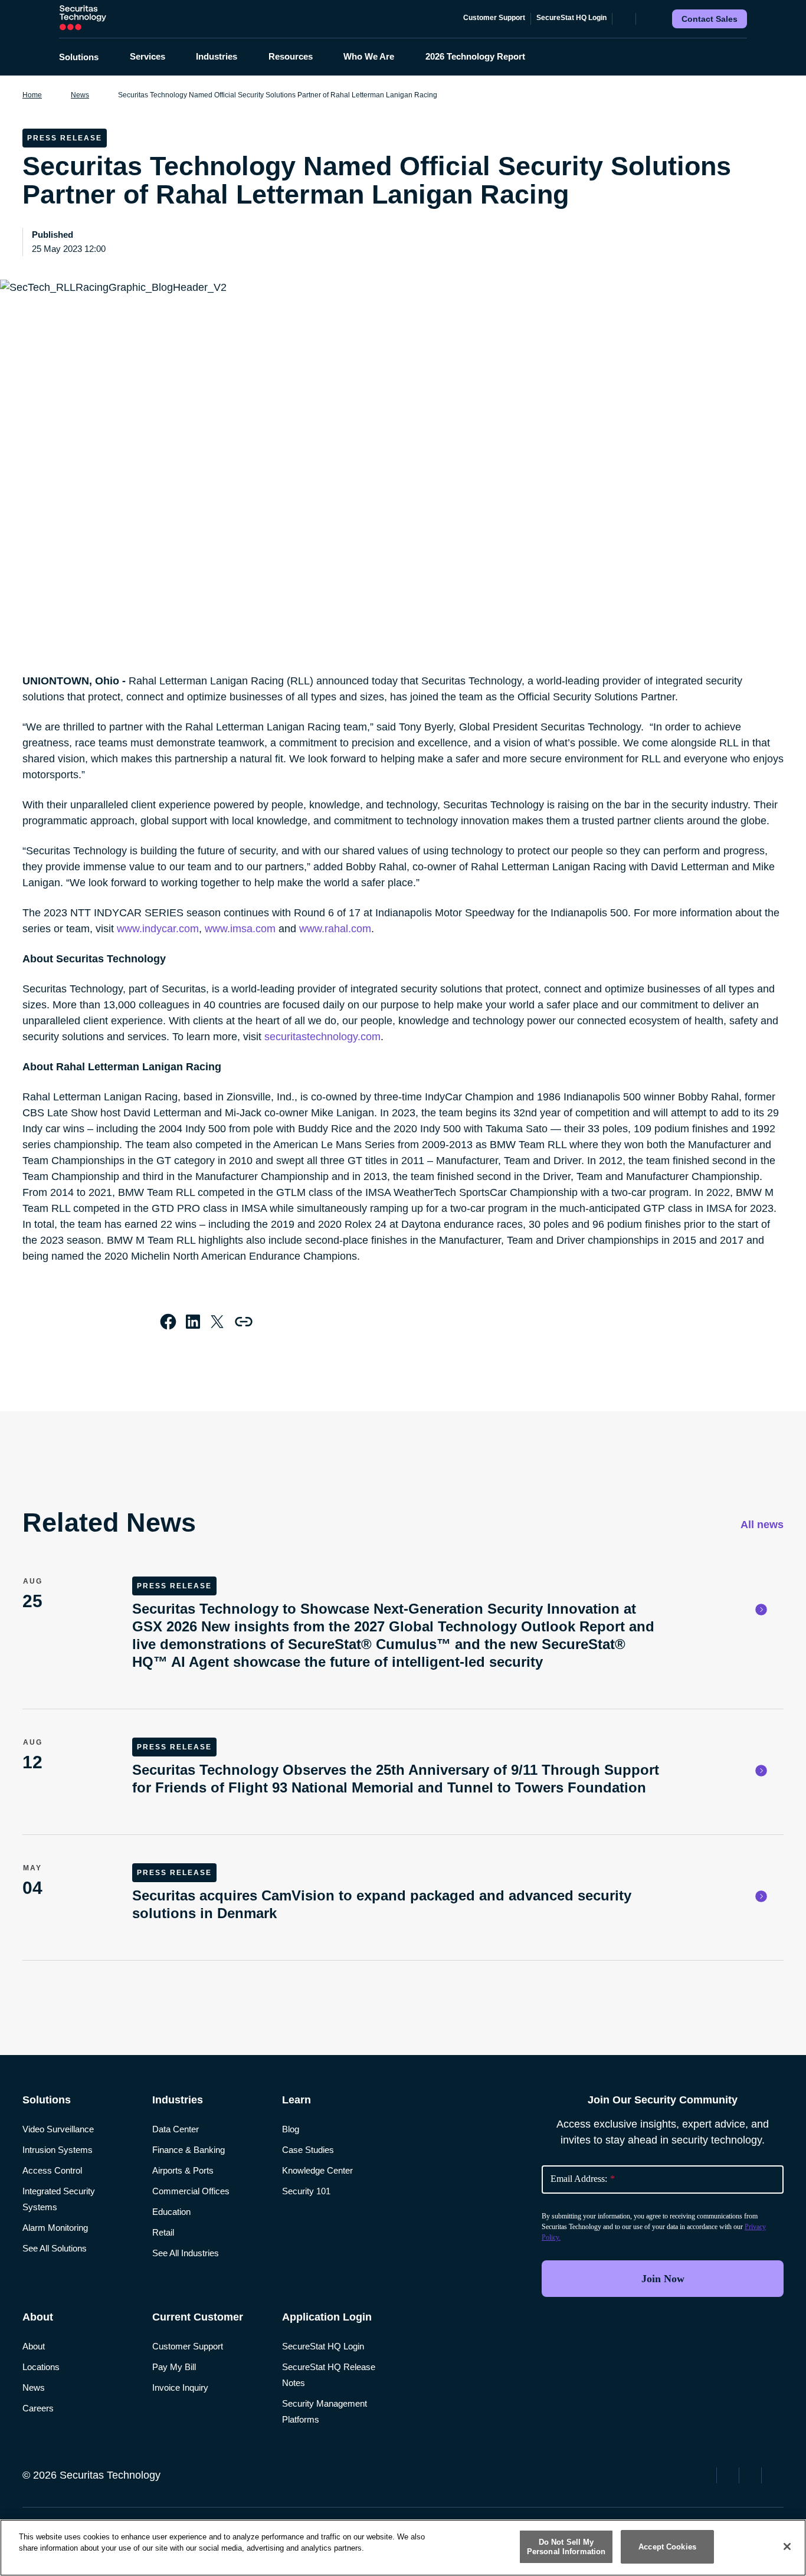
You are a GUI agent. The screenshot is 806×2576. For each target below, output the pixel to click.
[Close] (787, 2546)
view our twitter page (729, 2474)
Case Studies (308, 2150)
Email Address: (583, 2179)
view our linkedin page (752, 2474)
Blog (291, 2129)
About (34, 2346)
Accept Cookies (667, 2547)
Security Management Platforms (325, 2411)
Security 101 (306, 2191)
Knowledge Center (317, 2170)
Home (32, 95)
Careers (38, 2408)
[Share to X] (217, 1322)
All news (761, 1525)
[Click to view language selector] (624, 19)
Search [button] (647, 19)
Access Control (52, 2170)
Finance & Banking (189, 2150)
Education (171, 2212)
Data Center (176, 2129)
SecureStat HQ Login (571, 18)
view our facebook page (707, 2474)
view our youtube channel (774, 2474)
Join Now (663, 2279)
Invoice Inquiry (180, 2387)
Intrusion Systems (58, 2150)
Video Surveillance (58, 2129)
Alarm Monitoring (55, 2228)
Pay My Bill (174, 2367)
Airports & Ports (183, 2170)
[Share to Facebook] (168, 1322)
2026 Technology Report (475, 56)
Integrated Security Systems (59, 2199)
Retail (163, 2232)
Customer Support (494, 18)
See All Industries (186, 2253)
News (80, 95)
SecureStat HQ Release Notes (329, 2375)
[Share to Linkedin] (193, 1322)
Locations (41, 2367)
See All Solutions (55, 2248)
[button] (86, 57)
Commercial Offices (191, 2191)
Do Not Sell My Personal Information (566, 2547)
